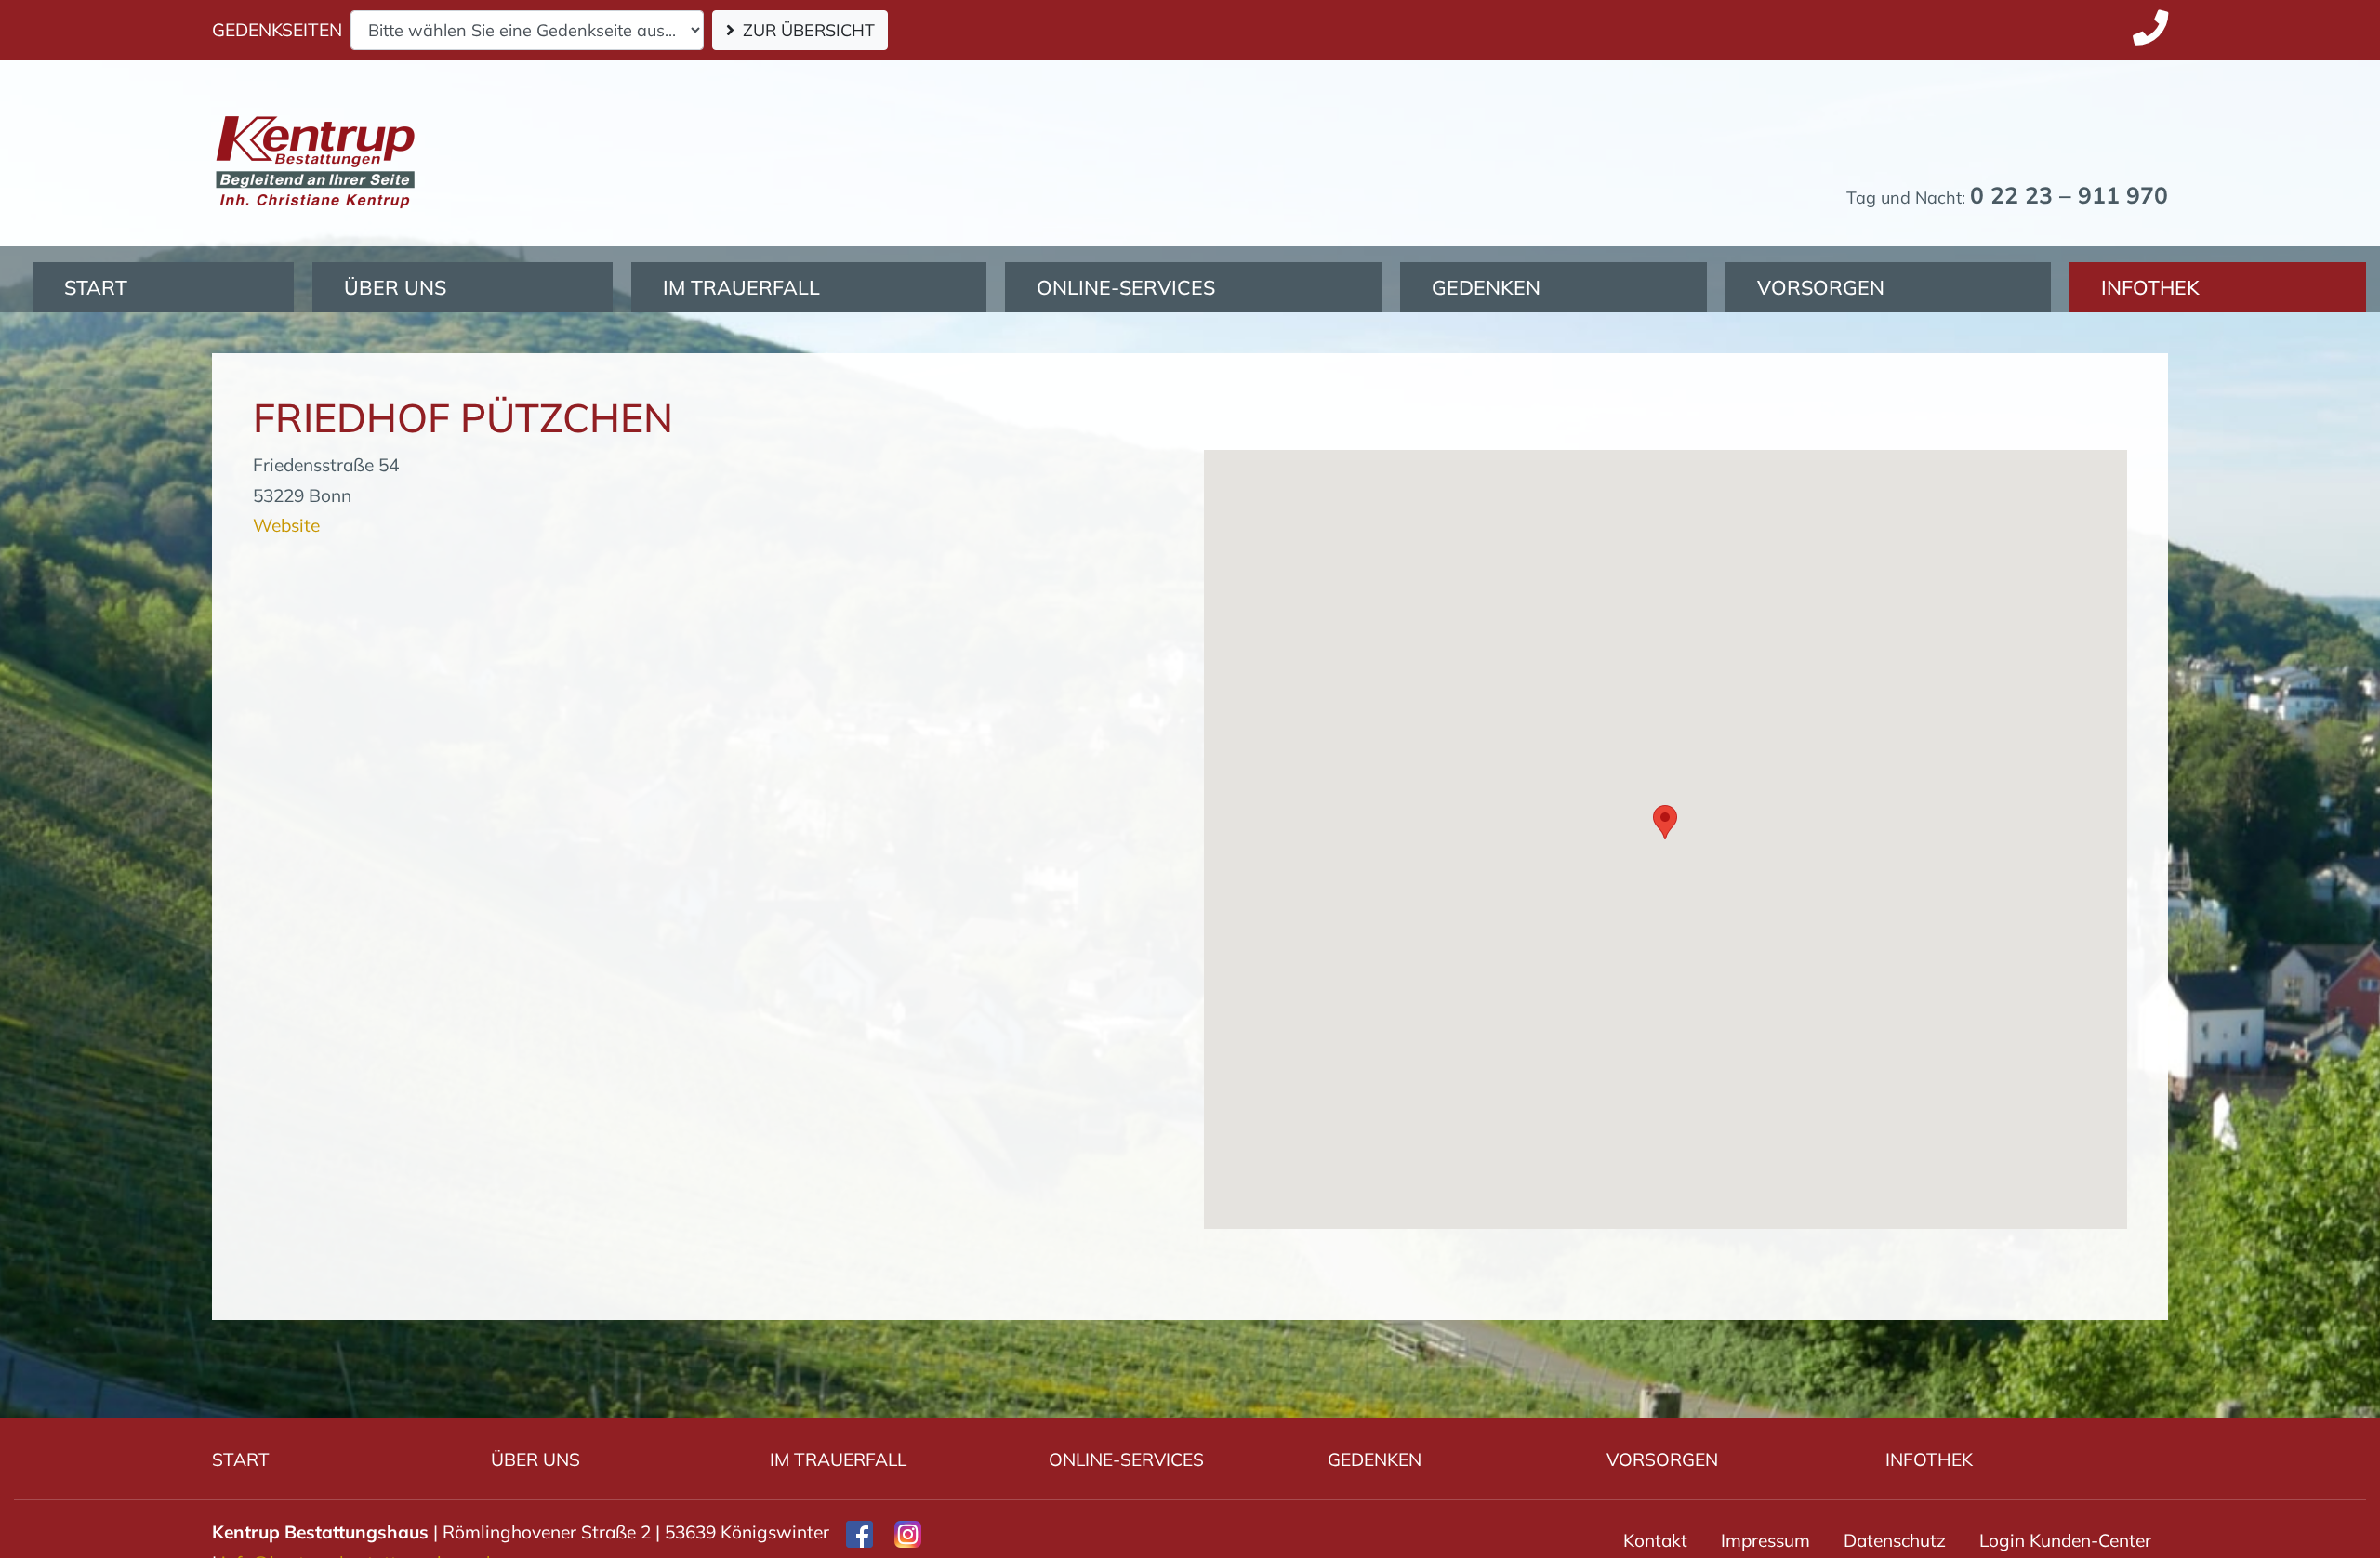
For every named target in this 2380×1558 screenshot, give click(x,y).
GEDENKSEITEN (277, 30)
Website (286, 525)
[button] (1665, 822)
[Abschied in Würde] (315, 121)
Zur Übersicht (809, 30)
